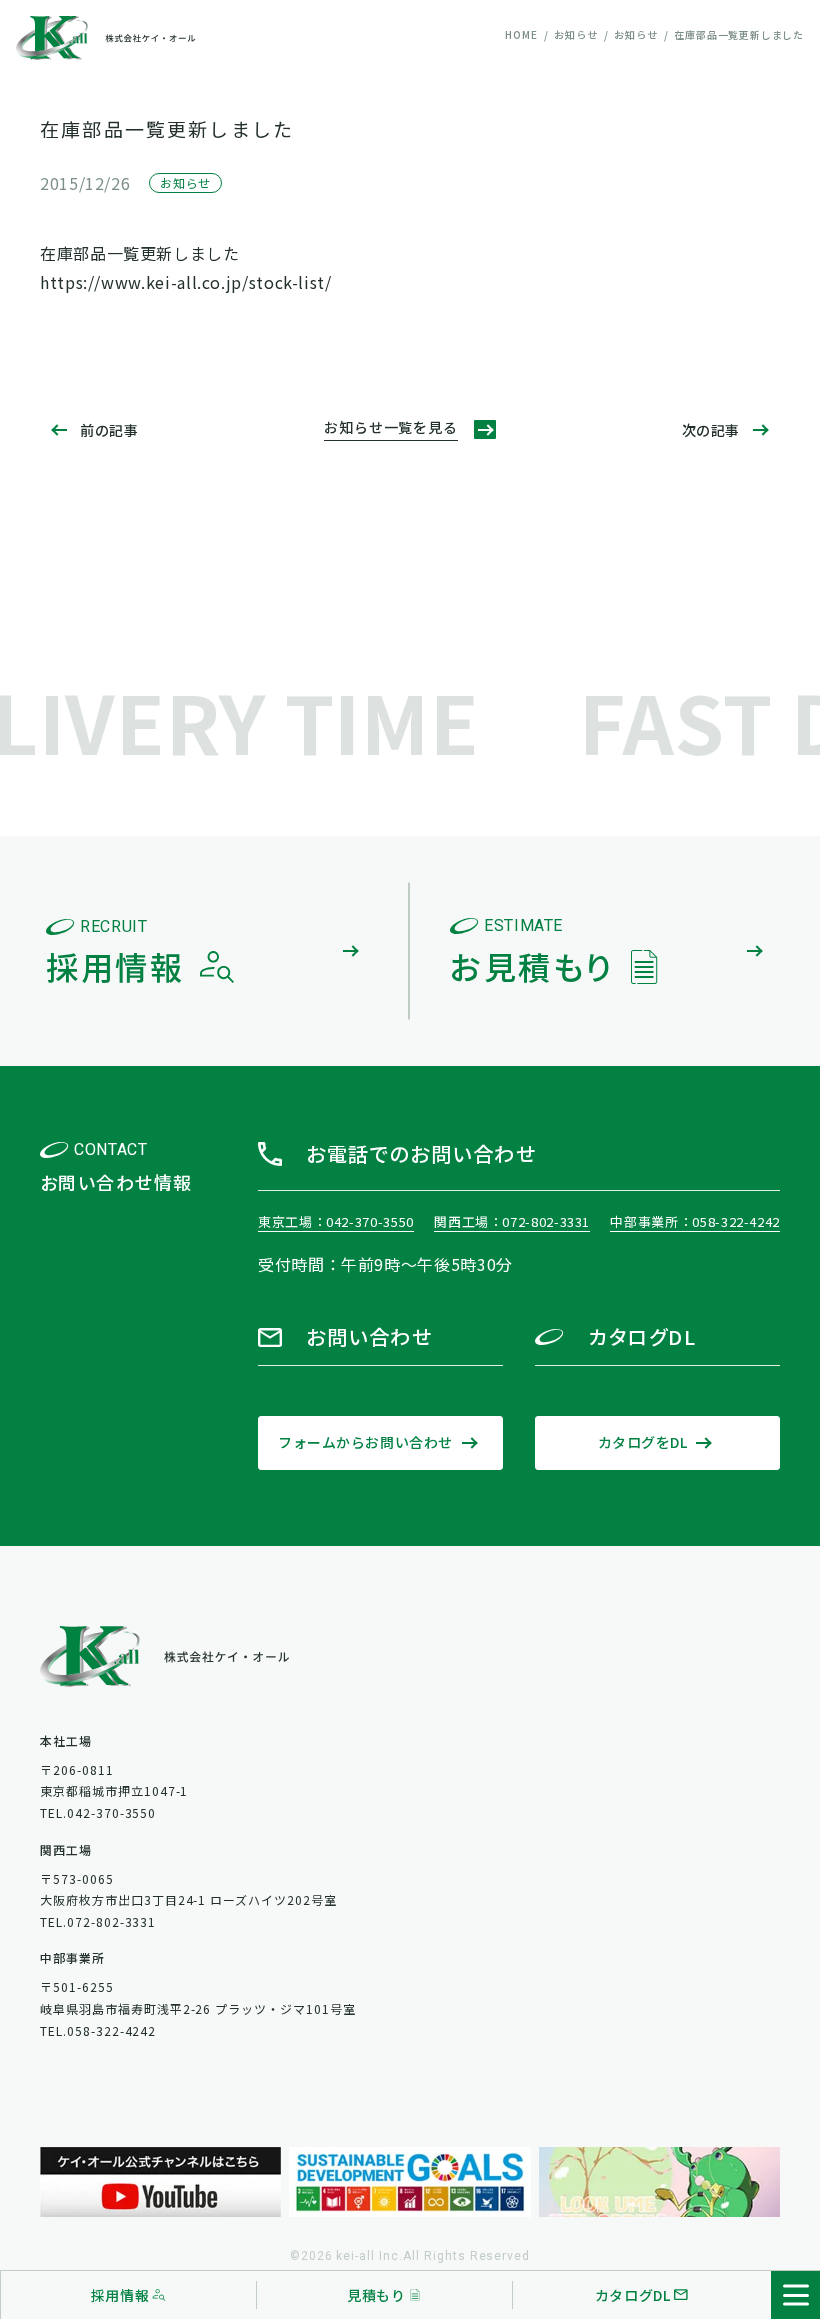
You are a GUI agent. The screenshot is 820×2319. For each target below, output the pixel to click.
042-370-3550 (370, 1221)
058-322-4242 (736, 1221)
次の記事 (711, 430)
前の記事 (109, 430)
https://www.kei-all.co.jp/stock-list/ (186, 282)
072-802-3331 (546, 1221)
